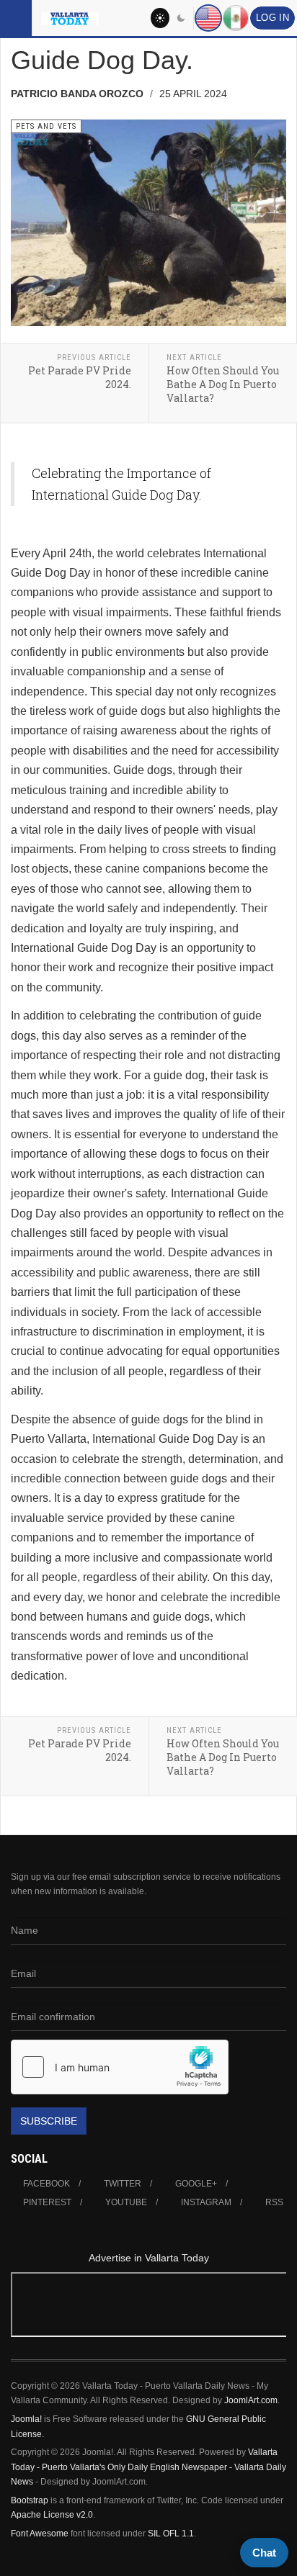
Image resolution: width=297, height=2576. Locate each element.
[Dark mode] (182, 18)
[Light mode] (160, 18)
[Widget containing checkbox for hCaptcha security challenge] (120, 2067)
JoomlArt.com (251, 2400)
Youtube (126, 2202)
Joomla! (26, 2419)
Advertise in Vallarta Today (149, 2258)
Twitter (123, 2184)
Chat (264, 2553)
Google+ (196, 2184)
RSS (274, 2202)
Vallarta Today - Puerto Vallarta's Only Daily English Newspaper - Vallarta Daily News (148, 2467)
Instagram (206, 2202)
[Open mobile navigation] (16, 18)
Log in (272, 18)
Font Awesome (40, 2534)
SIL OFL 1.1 (171, 2534)
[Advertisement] (148, 2307)
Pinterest (47, 2202)
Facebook (46, 2184)
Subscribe (49, 2121)
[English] (208, 18)
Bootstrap (30, 2500)
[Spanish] (236, 18)
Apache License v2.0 (52, 2515)
